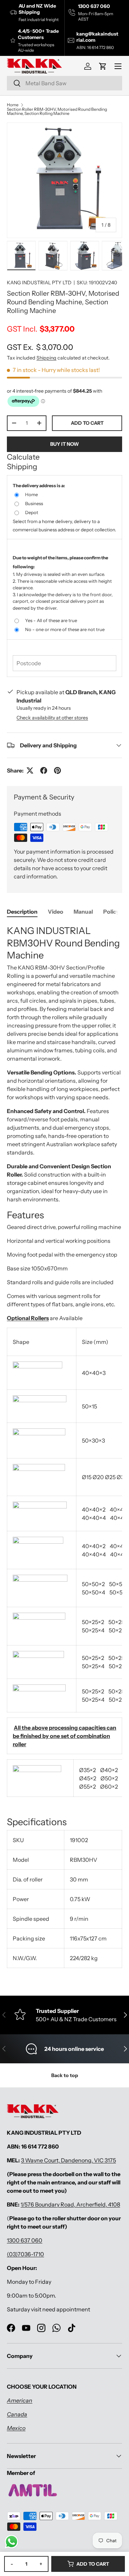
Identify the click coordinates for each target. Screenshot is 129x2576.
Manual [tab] (83, 912)
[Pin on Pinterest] (57, 770)
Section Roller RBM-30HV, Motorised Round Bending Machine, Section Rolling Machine (57, 111)
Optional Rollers (28, 1318)
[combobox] (64, 83)
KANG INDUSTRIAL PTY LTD (39, 283)
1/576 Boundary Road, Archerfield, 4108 (70, 2204)
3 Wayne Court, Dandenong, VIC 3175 (68, 2160)
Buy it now (64, 444)
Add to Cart (93, 2564)
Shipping (46, 358)
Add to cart (87, 423)
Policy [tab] (111, 912)
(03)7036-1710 (25, 2254)
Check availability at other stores (52, 718)
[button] (103, 66)
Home (13, 105)
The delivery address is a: (39, 485)
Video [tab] (56, 912)
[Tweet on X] (30, 770)
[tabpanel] (64, 1449)
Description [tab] (22, 912)
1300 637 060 (25, 2240)
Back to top (65, 2075)
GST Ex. (40, 347)
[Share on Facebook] (44, 770)
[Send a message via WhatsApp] (12, 2542)
